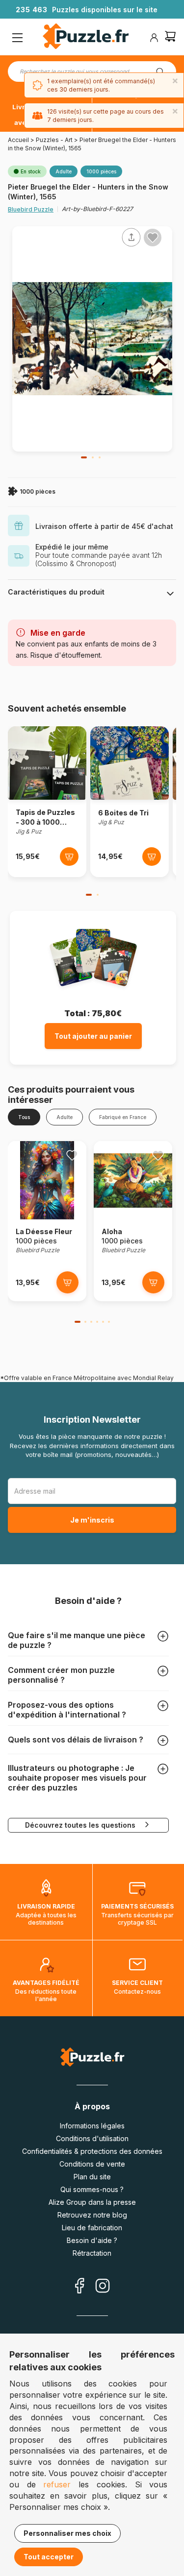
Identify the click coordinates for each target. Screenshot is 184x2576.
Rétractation (92, 2253)
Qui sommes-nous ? (92, 2189)
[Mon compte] (154, 38)
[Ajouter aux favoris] (153, 238)
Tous (24, 1117)
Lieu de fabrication (92, 2228)
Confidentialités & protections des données (92, 2151)
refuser (57, 2484)
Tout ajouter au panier (93, 1036)
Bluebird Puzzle (31, 209)
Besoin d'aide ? (92, 2240)
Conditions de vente (92, 2164)
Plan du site (92, 2177)
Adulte (65, 1117)
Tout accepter (49, 2557)
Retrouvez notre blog (92, 2215)
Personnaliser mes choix (67, 2533)
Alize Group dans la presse (92, 2202)
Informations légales (92, 2126)
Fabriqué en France (123, 1117)
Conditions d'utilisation (92, 2138)
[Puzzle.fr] (86, 37)
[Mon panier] (170, 37)
